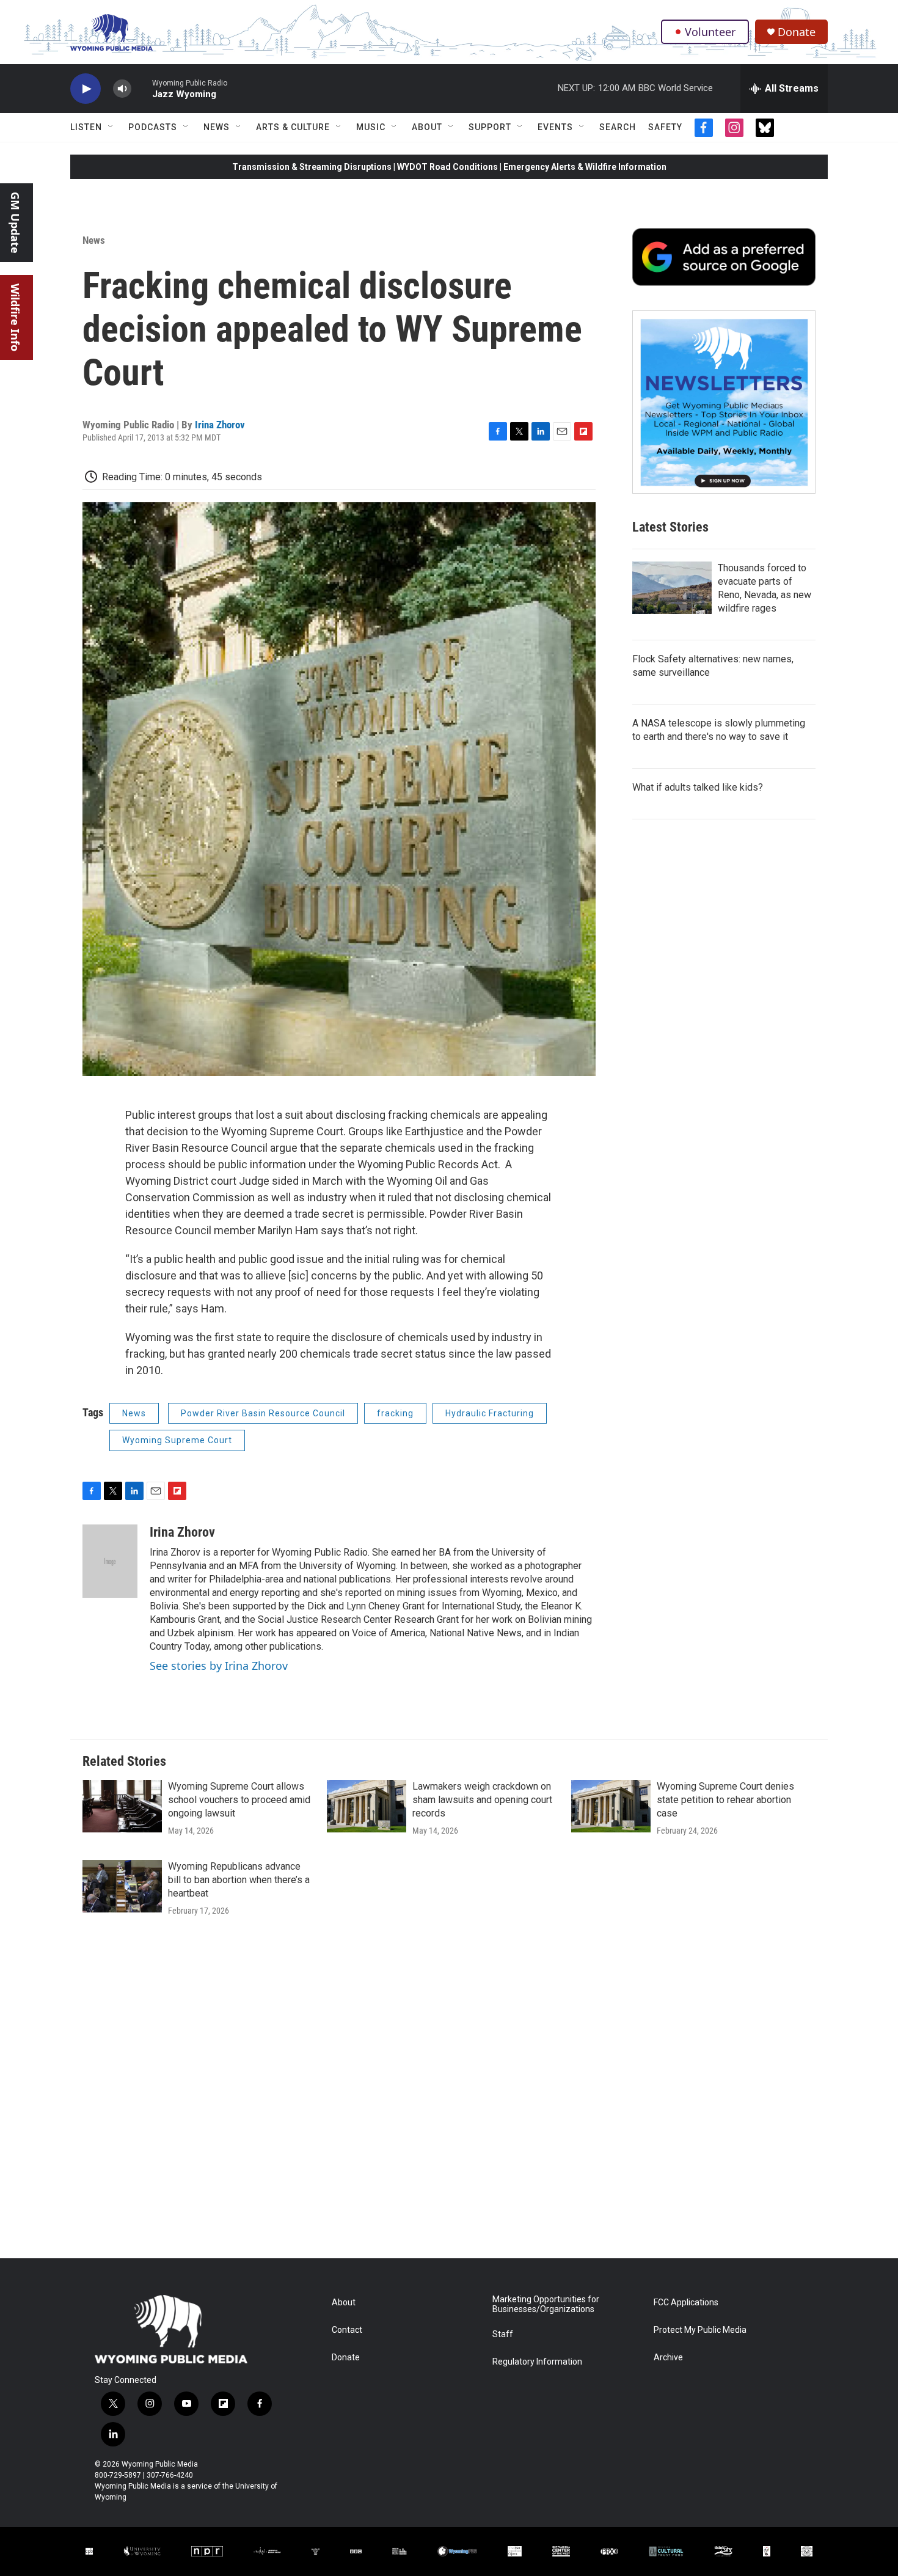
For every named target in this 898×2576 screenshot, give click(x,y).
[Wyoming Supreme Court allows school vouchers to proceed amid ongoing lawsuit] (122, 1806)
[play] (86, 89)
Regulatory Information (537, 2362)
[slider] (142, 88)
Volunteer (710, 32)
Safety (665, 127)
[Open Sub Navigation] (111, 127)
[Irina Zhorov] (110, 1561)
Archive (668, 2358)
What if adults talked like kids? (698, 787)
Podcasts (153, 127)
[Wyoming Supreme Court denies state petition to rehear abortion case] (611, 1806)
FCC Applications (686, 2303)
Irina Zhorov (220, 425)
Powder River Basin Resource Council (263, 1413)
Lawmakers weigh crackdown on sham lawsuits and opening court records (482, 1800)
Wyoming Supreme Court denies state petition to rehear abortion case (725, 1800)
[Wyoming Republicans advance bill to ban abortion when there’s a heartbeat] (122, 1886)
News (217, 127)
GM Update (15, 223)
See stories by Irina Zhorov (219, 1666)
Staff (503, 2334)
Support (490, 127)
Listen (86, 127)
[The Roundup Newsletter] (724, 402)
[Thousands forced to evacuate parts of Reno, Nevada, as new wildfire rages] (672, 588)
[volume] (122, 89)
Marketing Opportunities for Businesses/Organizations (546, 2304)
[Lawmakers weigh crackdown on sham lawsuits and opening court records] (367, 1806)
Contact (347, 2330)
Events (555, 127)
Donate (797, 32)
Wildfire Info (15, 317)
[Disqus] (449, 2093)
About (427, 127)
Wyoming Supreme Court (177, 1440)
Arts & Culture (293, 127)
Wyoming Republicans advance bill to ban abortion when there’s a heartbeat (239, 1880)
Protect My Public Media (700, 2330)
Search (618, 127)
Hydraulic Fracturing (490, 1413)
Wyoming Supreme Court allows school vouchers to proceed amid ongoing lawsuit (239, 1800)
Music (371, 127)
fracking (395, 1413)
